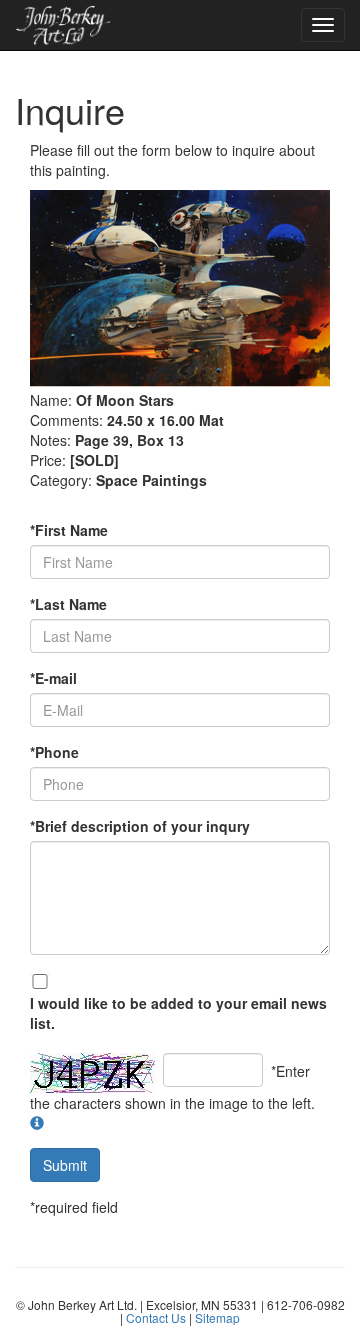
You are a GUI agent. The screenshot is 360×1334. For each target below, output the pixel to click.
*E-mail (53, 678)
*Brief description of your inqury (140, 826)
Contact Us (156, 1317)
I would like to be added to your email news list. (178, 1013)
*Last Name (68, 604)
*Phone (54, 752)
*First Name (69, 530)
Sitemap (217, 1317)
